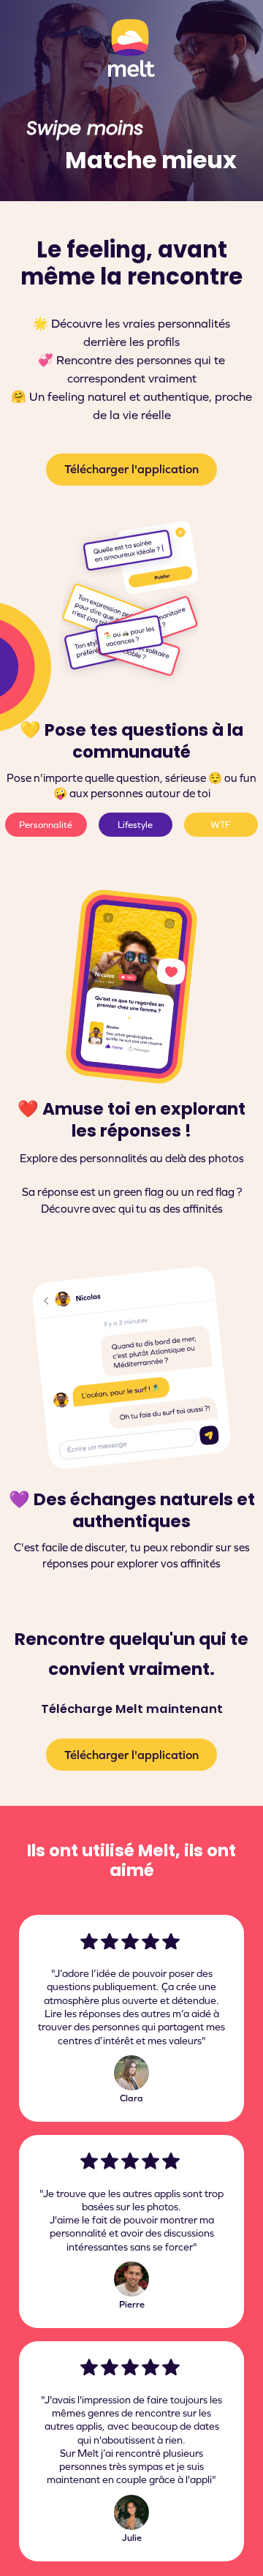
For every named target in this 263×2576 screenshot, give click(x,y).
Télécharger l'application (131, 469)
